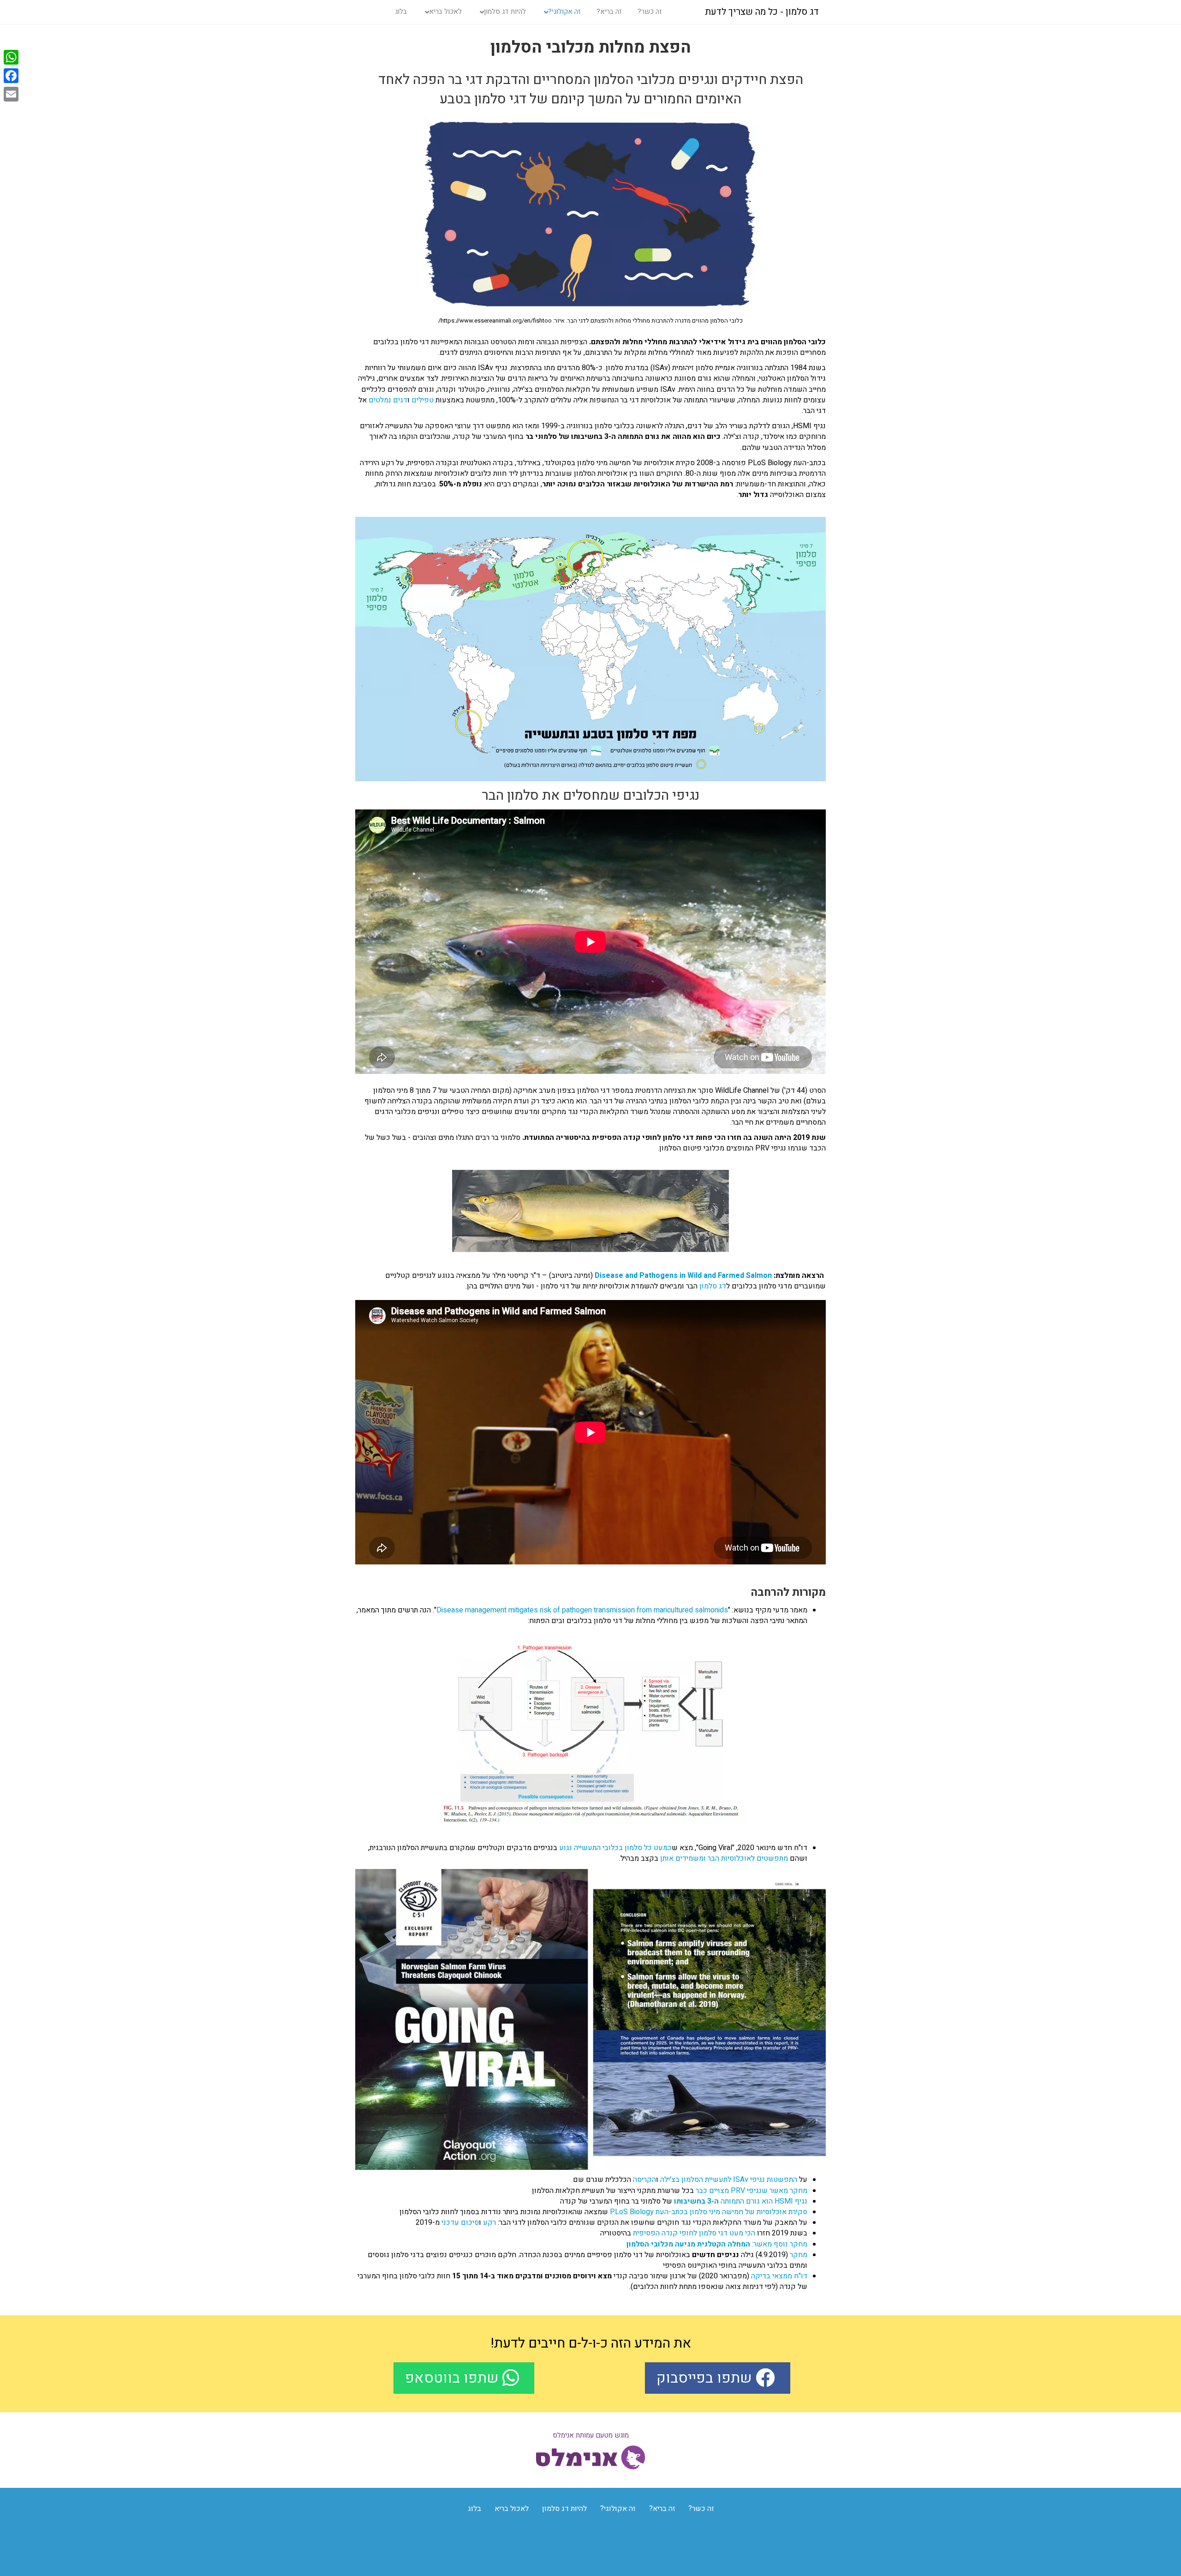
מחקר (799, 2255)
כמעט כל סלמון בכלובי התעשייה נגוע (615, 1848)
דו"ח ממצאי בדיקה (779, 2276)
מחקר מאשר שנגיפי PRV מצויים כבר (752, 2191)
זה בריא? (609, 12)
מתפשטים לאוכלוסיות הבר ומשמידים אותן (724, 1858)
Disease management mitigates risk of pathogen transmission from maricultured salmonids (582, 1610)
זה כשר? (650, 12)
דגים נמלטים (388, 400)
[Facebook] (11, 76)
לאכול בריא (445, 12)
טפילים (423, 400)
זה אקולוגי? (564, 12)
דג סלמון (713, 1286)
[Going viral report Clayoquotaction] (590, 2020)
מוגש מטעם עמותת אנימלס (591, 2435)
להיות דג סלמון (505, 12)
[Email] (11, 94)
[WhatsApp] (11, 57)
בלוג (401, 12)
